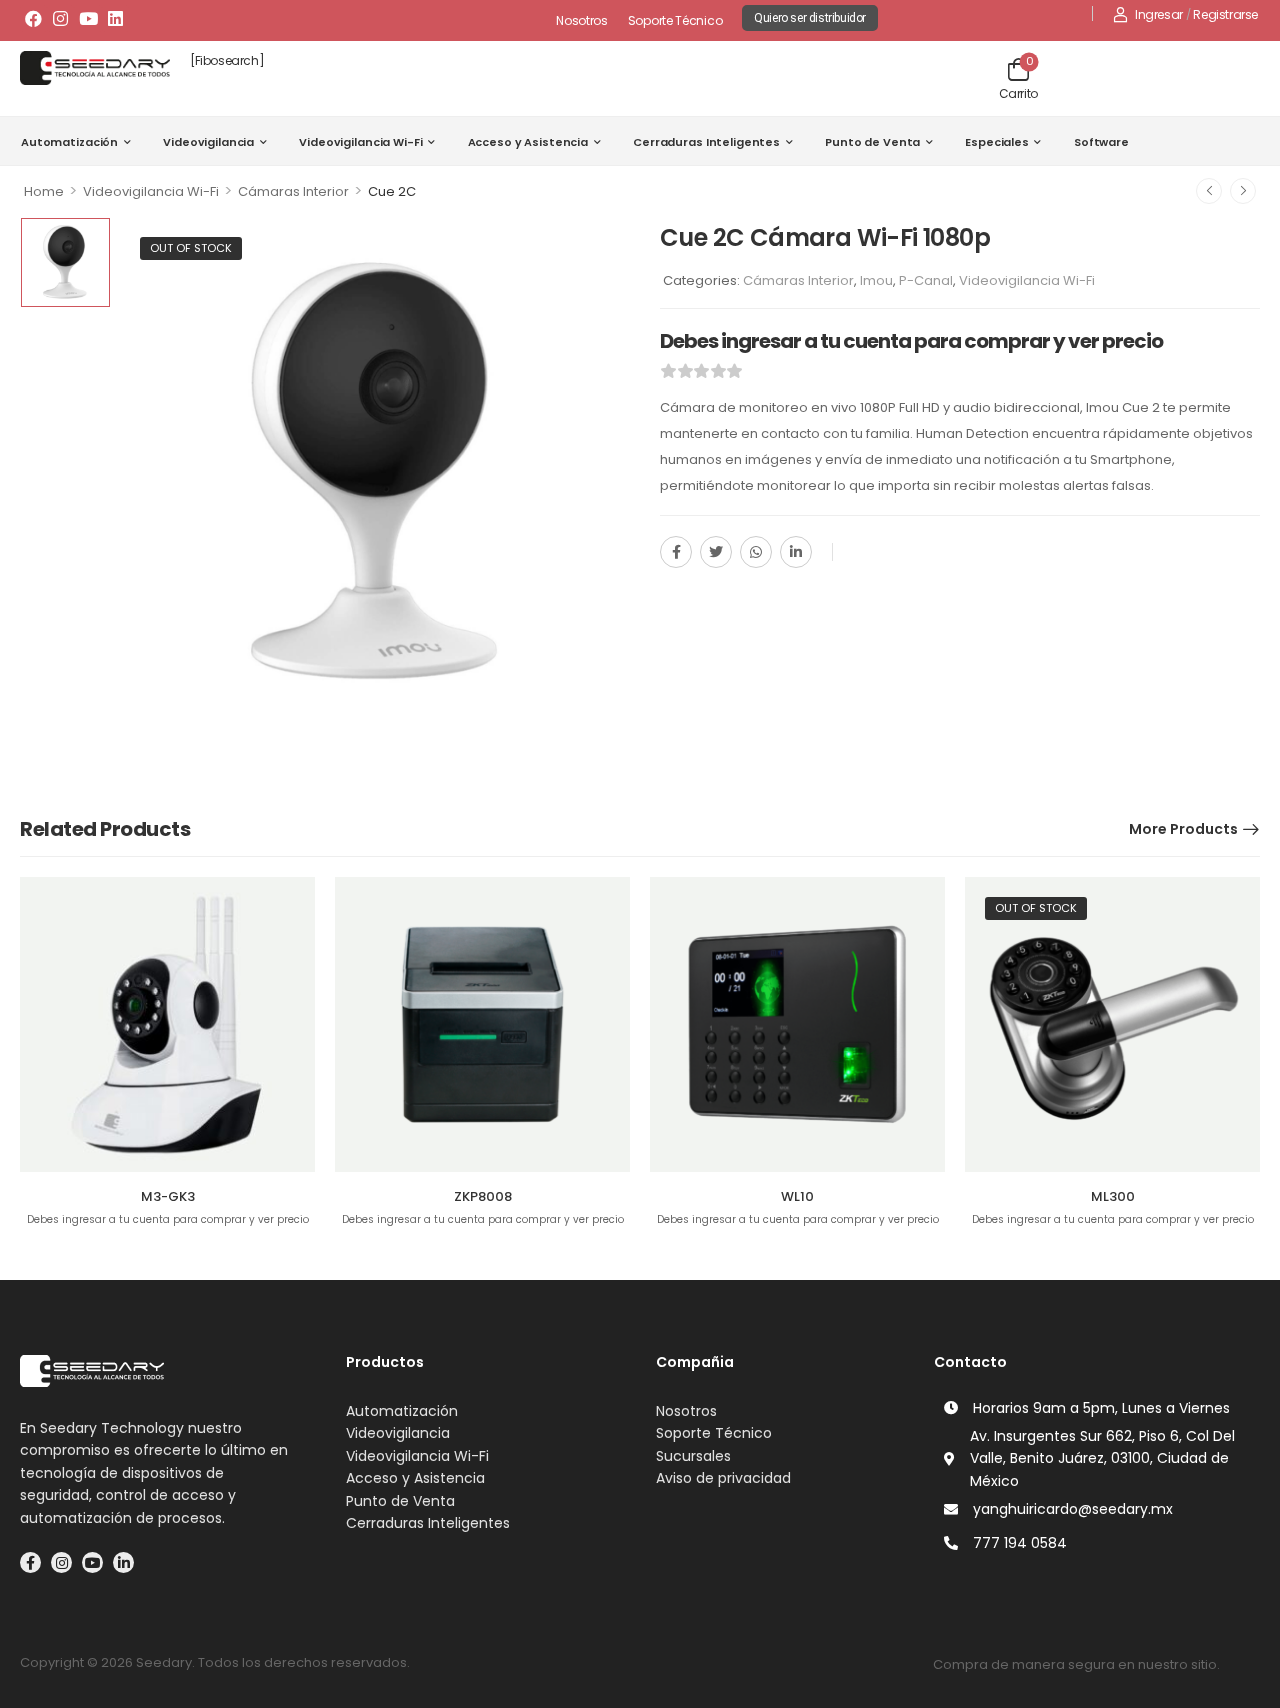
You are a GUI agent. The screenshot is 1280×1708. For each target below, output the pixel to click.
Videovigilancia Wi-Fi (360, 142)
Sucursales (693, 1456)
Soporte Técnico (675, 20)
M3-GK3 (168, 1196)
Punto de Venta (872, 142)
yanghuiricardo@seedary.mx (1073, 1509)
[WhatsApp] (756, 552)
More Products (1183, 829)
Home (44, 191)
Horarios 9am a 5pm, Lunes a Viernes (1101, 1408)
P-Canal (926, 280)
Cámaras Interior (293, 191)
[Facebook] (33, 18)
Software (1101, 142)
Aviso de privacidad (723, 1478)
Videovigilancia (208, 142)
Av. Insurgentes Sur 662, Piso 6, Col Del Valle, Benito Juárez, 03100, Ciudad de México (1102, 1458)
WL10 (797, 1196)
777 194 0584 (1020, 1543)
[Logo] (95, 68)
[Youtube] (87, 18)
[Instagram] (60, 18)
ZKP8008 (483, 1196)
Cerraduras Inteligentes (706, 142)
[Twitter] (716, 552)
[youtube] (92, 1562)
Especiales (997, 142)
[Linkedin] (115, 18)
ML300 (1113, 1196)
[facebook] (30, 1562)
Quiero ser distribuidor (810, 18)
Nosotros (582, 20)
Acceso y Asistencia (528, 142)
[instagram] (61, 1562)
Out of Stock (191, 248)
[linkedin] (123, 1562)
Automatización (69, 142)
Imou (876, 280)
